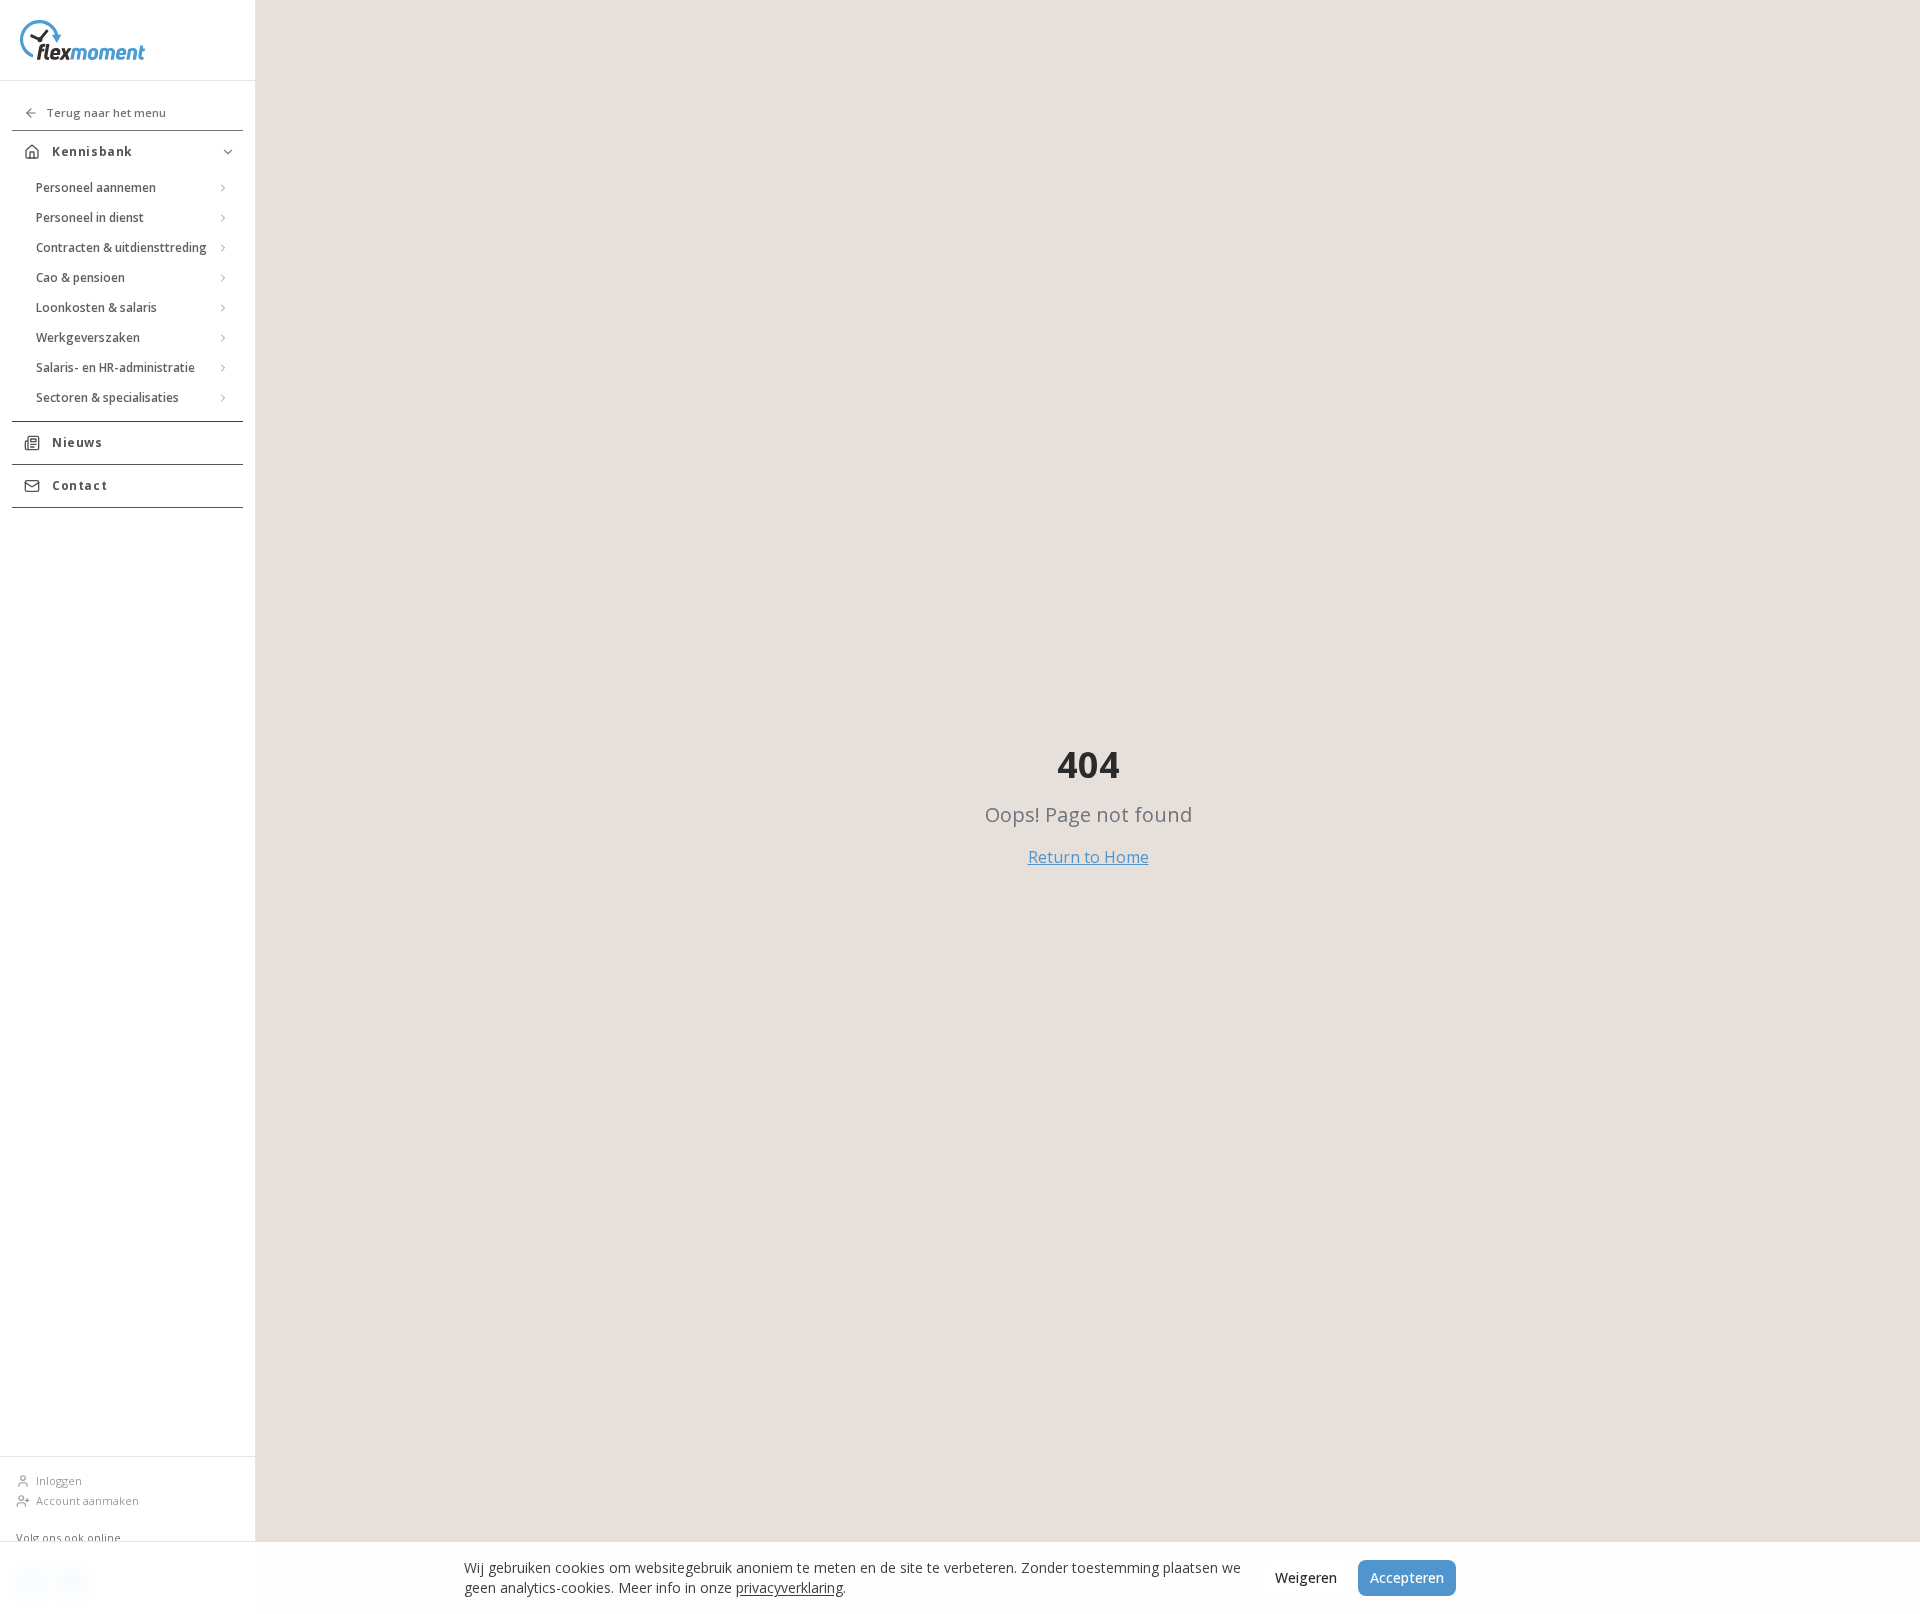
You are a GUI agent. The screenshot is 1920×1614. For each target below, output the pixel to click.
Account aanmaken (87, 1500)
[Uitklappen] (223, 188)
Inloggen (59, 1480)
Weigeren (1306, 1577)
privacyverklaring (789, 1587)
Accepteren (1407, 1577)
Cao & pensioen (80, 277)
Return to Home (1088, 857)
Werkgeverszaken (88, 337)
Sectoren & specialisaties (107, 397)
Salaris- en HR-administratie (115, 367)
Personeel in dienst (90, 217)
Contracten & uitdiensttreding (121, 247)
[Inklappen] (228, 152)
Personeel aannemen (96, 187)
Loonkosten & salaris (96, 307)
